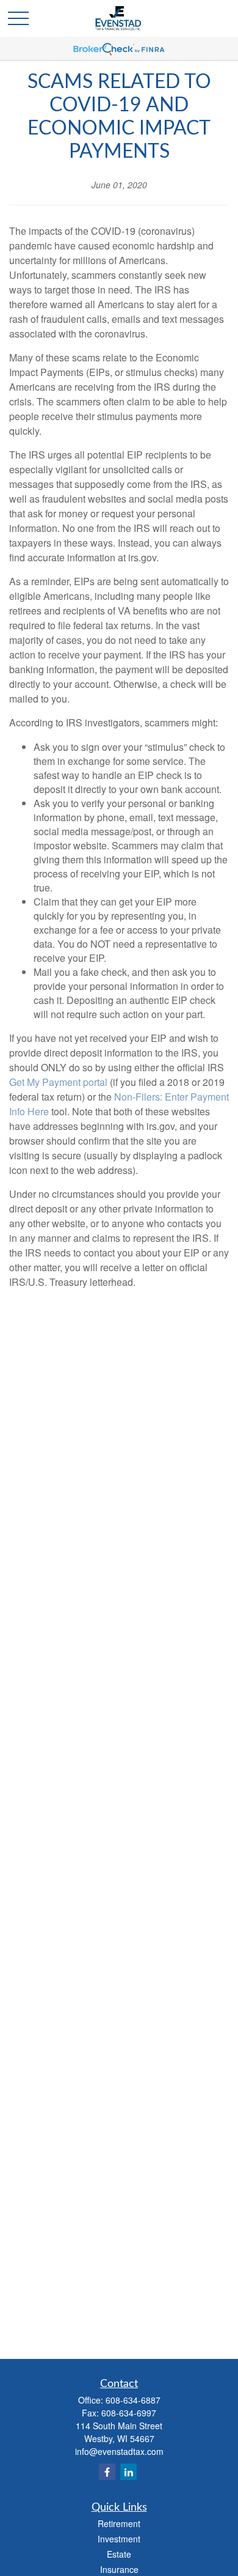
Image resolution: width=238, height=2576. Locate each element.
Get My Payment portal (58, 1082)
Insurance (119, 2569)
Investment (119, 2539)
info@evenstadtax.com (119, 2451)
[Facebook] (107, 2472)
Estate (119, 2554)
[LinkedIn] (128, 2472)
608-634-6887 (133, 2400)
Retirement (119, 2523)
